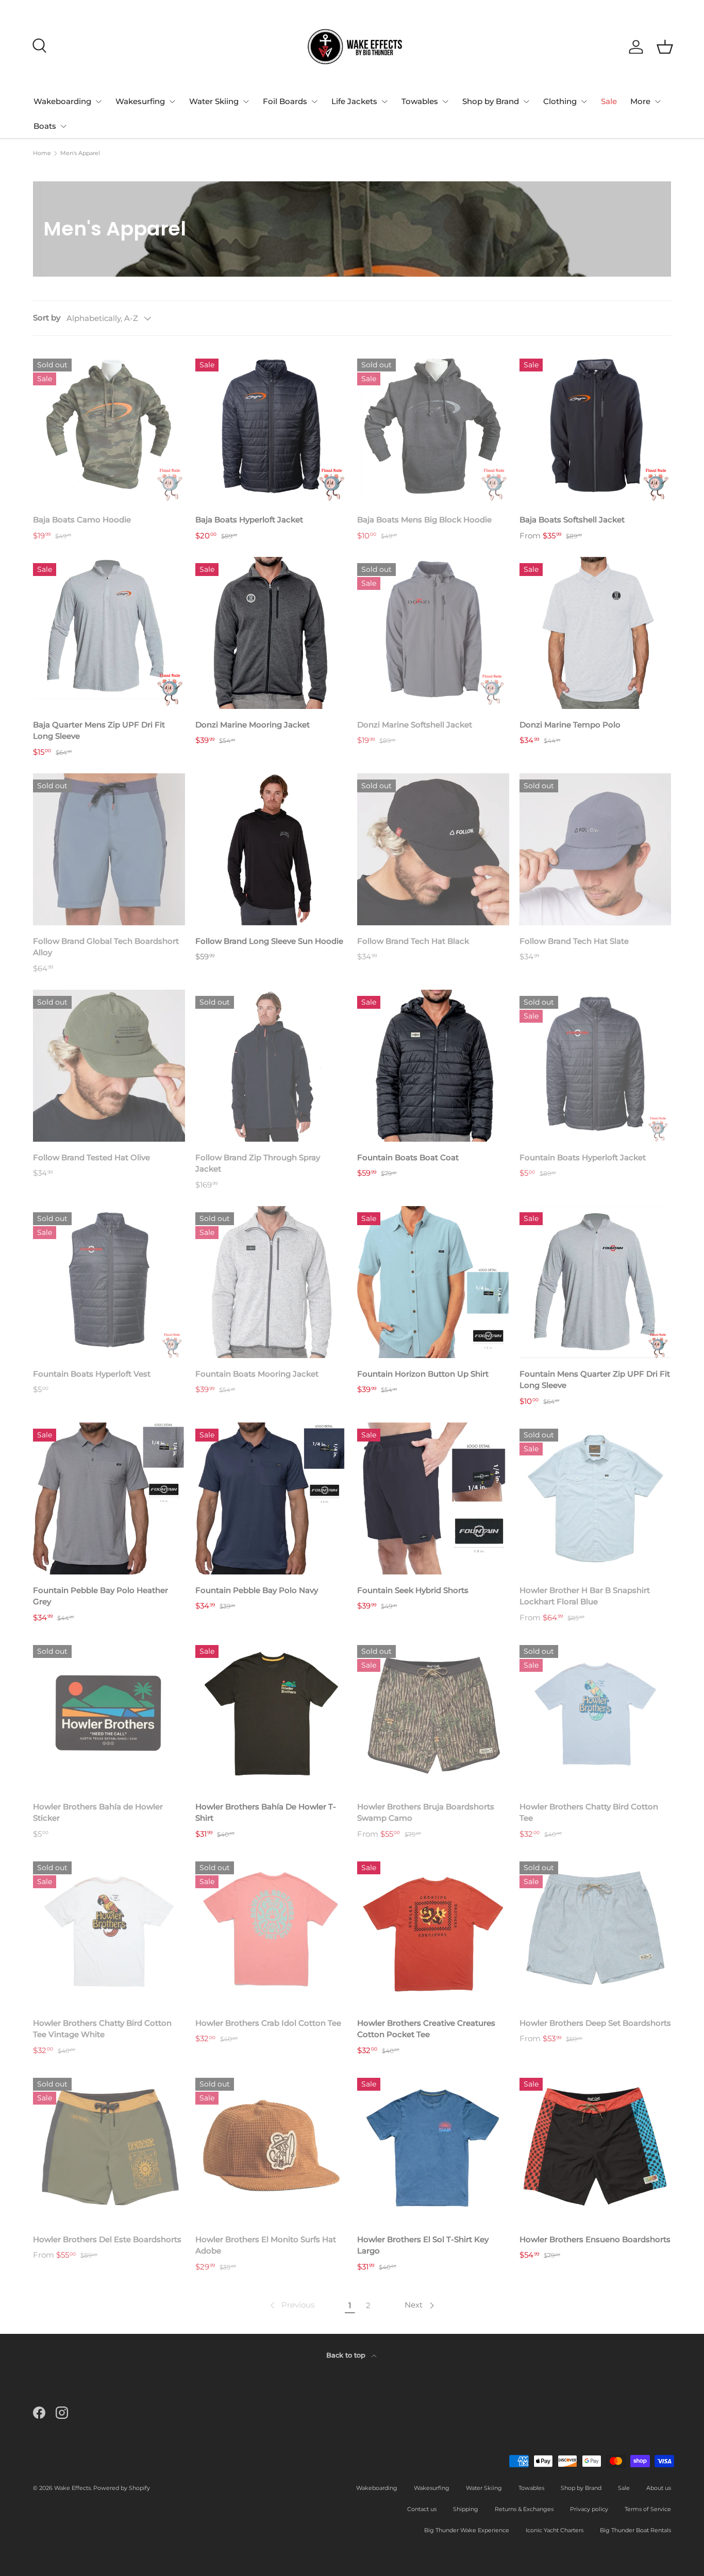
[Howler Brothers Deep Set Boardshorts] (596, 1931)
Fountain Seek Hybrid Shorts (413, 1590)
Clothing (560, 101)
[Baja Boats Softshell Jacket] (596, 428)
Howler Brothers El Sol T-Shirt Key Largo (423, 2245)
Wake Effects (72, 2488)
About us (659, 2488)
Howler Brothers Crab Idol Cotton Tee (268, 2023)
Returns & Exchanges (524, 2509)
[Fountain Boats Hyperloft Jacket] (596, 1066)
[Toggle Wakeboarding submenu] (98, 101)
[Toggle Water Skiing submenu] (246, 101)
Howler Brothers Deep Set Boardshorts (595, 2023)
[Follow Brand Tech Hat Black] (433, 849)
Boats (45, 126)
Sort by (47, 318)
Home (42, 153)
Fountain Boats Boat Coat (408, 1157)
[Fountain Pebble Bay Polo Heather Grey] (109, 1498)
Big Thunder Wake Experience (467, 2530)
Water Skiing (214, 101)
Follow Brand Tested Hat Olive (91, 1157)
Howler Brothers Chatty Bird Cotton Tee (589, 1812)
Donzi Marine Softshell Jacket (415, 725)
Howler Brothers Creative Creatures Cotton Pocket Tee (426, 2029)
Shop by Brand (491, 101)
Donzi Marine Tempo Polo (570, 725)
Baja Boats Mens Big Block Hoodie (424, 520)
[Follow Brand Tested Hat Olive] (109, 1066)
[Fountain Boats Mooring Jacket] (271, 1282)
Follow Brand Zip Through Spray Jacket (258, 1163)
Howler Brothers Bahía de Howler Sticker (98, 1812)
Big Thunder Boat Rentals (635, 2530)
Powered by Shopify (122, 2488)
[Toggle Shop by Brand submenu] (526, 101)
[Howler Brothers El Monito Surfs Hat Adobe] (271, 2148)
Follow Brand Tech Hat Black (413, 941)
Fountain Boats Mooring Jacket (257, 1374)
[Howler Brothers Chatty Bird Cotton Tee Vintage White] (109, 1931)
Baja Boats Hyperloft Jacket (249, 520)
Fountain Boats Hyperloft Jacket (583, 1157)
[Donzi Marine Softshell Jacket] (433, 633)
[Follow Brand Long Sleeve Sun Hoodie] (271, 849)
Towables (420, 101)
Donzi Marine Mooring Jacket (253, 725)
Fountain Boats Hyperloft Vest (92, 1374)
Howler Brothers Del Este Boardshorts (107, 2239)
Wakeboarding (62, 101)
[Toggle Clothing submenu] (584, 101)
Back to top (347, 2355)
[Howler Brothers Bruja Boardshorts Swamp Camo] (433, 1715)
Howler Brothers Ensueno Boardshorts (595, 2239)
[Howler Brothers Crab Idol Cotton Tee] (271, 1931)
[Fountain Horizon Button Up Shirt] (433, 1282)
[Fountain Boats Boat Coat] (433, 1066)
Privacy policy (589, 2509)
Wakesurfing (140, 101)
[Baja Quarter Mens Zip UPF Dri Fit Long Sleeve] (109, 633)
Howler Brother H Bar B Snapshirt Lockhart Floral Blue (585, 1596)
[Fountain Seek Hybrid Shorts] (433, 1498)
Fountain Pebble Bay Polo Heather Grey (100, 1596)
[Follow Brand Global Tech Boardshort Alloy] (109, 849)
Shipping (466, 2509)
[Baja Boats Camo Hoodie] (109, 428)
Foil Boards (285, 101)
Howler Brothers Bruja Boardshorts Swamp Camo (426, 1812)
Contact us (422, 2509)
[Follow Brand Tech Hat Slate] (596, 849)
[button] (665, 47)
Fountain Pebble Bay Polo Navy (257, 1590)
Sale (609, 101)
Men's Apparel (80, 153)
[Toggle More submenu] (658, 101)
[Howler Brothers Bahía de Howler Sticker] (109, 1715)
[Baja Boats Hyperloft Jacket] (271, 428)
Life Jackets (354, 101)
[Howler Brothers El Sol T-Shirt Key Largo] (433, 2148)
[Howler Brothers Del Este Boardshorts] (109, 2148)
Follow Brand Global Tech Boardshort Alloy (106, 947)
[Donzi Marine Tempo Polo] (596, 633)
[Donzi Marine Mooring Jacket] (271, 633)
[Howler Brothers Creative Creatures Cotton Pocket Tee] (433, 1931)
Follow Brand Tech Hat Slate (574, 941)
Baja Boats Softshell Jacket (572, 520)
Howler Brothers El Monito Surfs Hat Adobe (266, 2245)
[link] (291, 2306)
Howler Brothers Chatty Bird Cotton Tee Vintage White (102, 2029)
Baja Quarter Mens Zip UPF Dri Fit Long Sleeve (99, 731)
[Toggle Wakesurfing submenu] (172, 101)
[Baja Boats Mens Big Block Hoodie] (433, 428)
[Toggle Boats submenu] (63, 126)
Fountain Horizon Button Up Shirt (423, 1374)
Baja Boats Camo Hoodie (82, 520)
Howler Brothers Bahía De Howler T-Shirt (266, 1812)
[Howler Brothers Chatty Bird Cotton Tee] (596, 1715)
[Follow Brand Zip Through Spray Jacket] (271, 1066)
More (640, 101)
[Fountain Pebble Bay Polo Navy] (271, 1498)
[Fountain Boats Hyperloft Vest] (109, 1282)
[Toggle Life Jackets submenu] (384, 101)
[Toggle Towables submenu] (445, 101)
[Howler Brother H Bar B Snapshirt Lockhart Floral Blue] (596, 1498)
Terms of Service (648, 2509)
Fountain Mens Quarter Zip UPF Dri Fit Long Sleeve (595, 1380)
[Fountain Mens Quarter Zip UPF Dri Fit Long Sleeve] (596, 1282)
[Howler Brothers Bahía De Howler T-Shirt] (271, 1715)
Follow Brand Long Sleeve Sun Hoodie (269, 941)
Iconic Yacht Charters (555, 2530)
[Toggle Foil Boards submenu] (314, 101)
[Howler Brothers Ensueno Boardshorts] (596, 2148)
